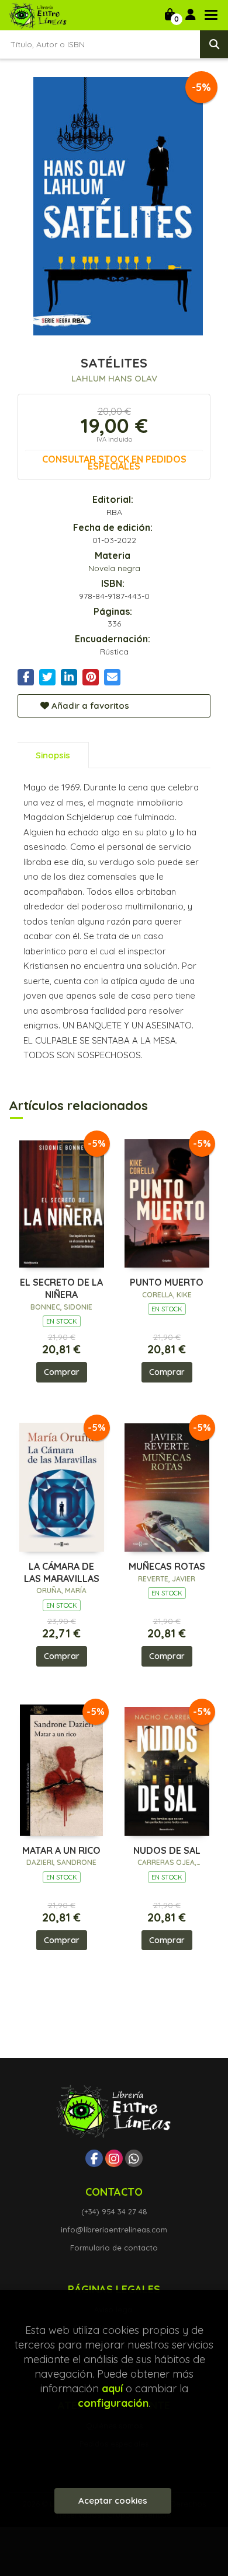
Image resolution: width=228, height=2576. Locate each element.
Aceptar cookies (113, 2500)
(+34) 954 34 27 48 (114, 2211)
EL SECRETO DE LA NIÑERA (61, 1288)
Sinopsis (53, 755)
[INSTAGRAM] (114, 2158)
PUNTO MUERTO (167, 1282)
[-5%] (62, 1201)
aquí (112, 2388)
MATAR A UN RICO (61, 1850)
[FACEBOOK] (94, 2158)
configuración (113, 2403)
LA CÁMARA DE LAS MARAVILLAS (62, 1572)
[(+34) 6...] (134, 2158)
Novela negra (114, 568)
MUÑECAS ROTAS (167, 1566)
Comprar (62, 1372)
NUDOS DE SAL (167, 1850)
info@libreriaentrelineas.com (114, 2229)
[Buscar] (214, 44)
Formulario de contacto (114, 2248)
